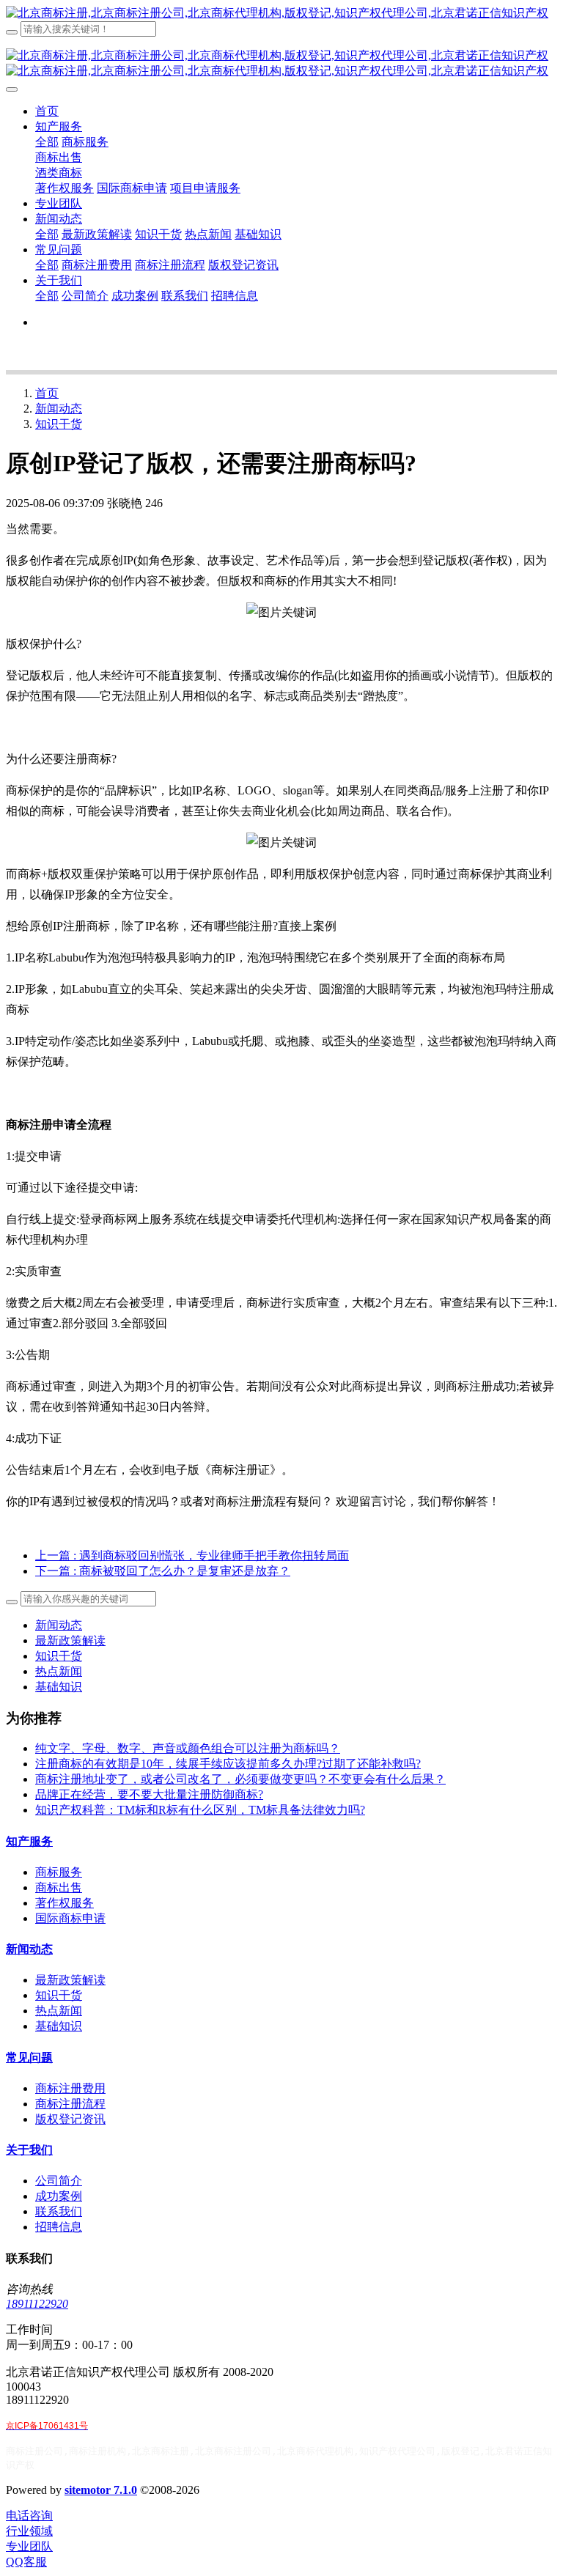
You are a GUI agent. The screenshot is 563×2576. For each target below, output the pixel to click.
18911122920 (37, 2304)
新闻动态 (59, 409)
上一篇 (192, 1555)
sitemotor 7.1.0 (101, 2490)
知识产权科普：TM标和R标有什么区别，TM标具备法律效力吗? (200, 1810)
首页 (47, 111)
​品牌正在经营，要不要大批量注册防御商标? (149, 1794)
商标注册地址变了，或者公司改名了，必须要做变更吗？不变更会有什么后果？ (240, 1779)
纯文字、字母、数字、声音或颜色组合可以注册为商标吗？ (188, 1748)
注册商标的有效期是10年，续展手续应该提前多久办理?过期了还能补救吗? (228, 1764)
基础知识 (59, 1687)
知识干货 (59, 424)
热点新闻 (59, 1671)
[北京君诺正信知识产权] (281, 14)
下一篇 (163, 1571)
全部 (47, 142)
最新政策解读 (70, 1641)
